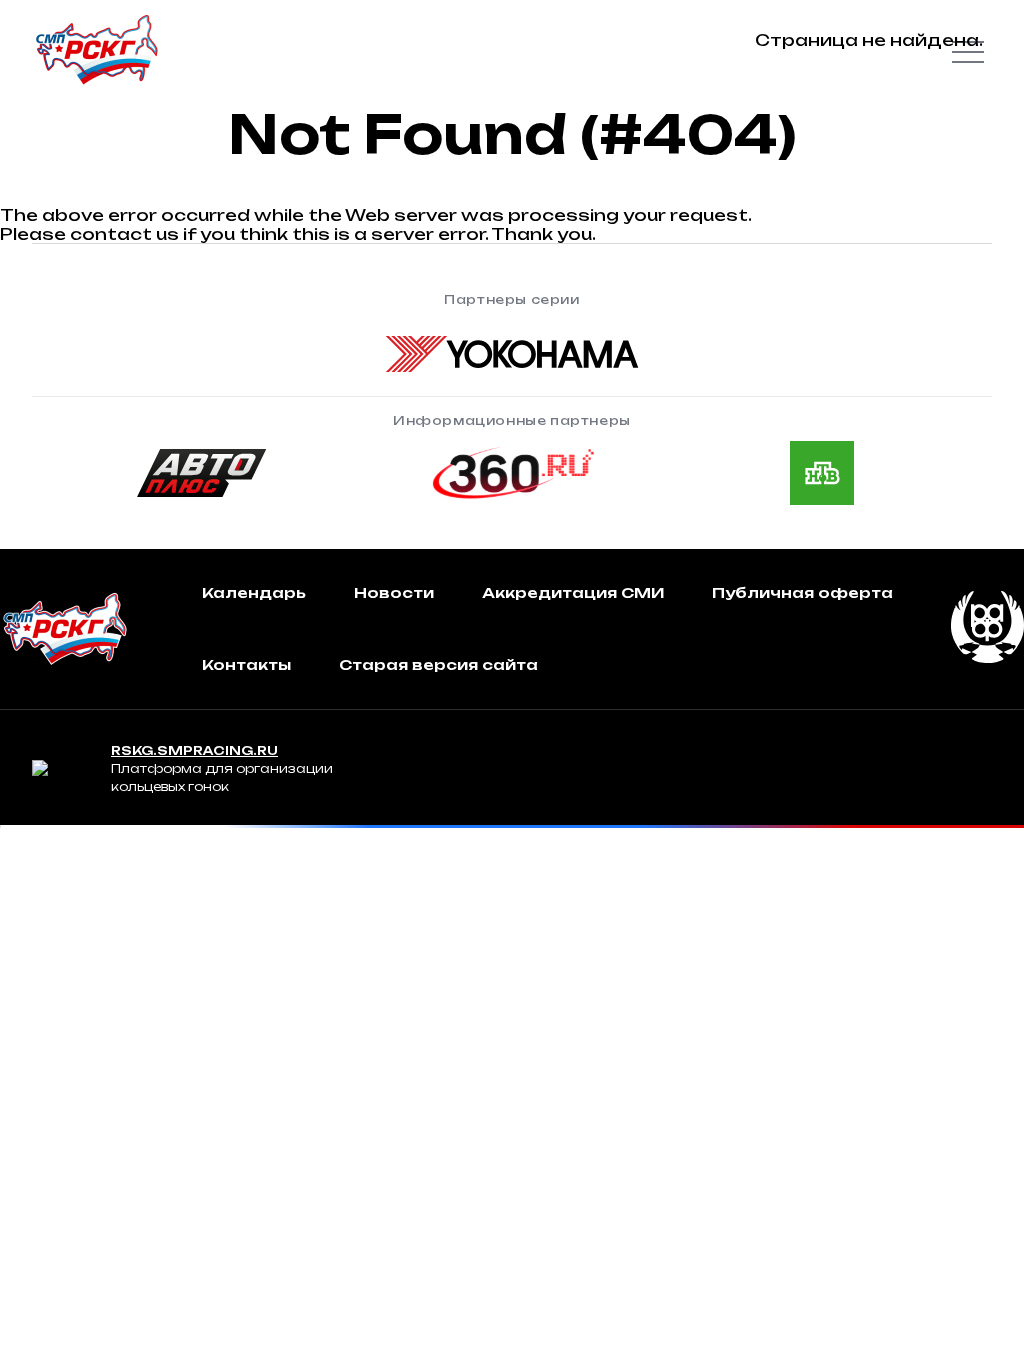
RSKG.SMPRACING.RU (194, 750)
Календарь (254, 592)
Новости (394, 592)
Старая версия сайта (438, 664)
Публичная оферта (802, 592)
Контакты (246, 664)
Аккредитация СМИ (573, 592)
